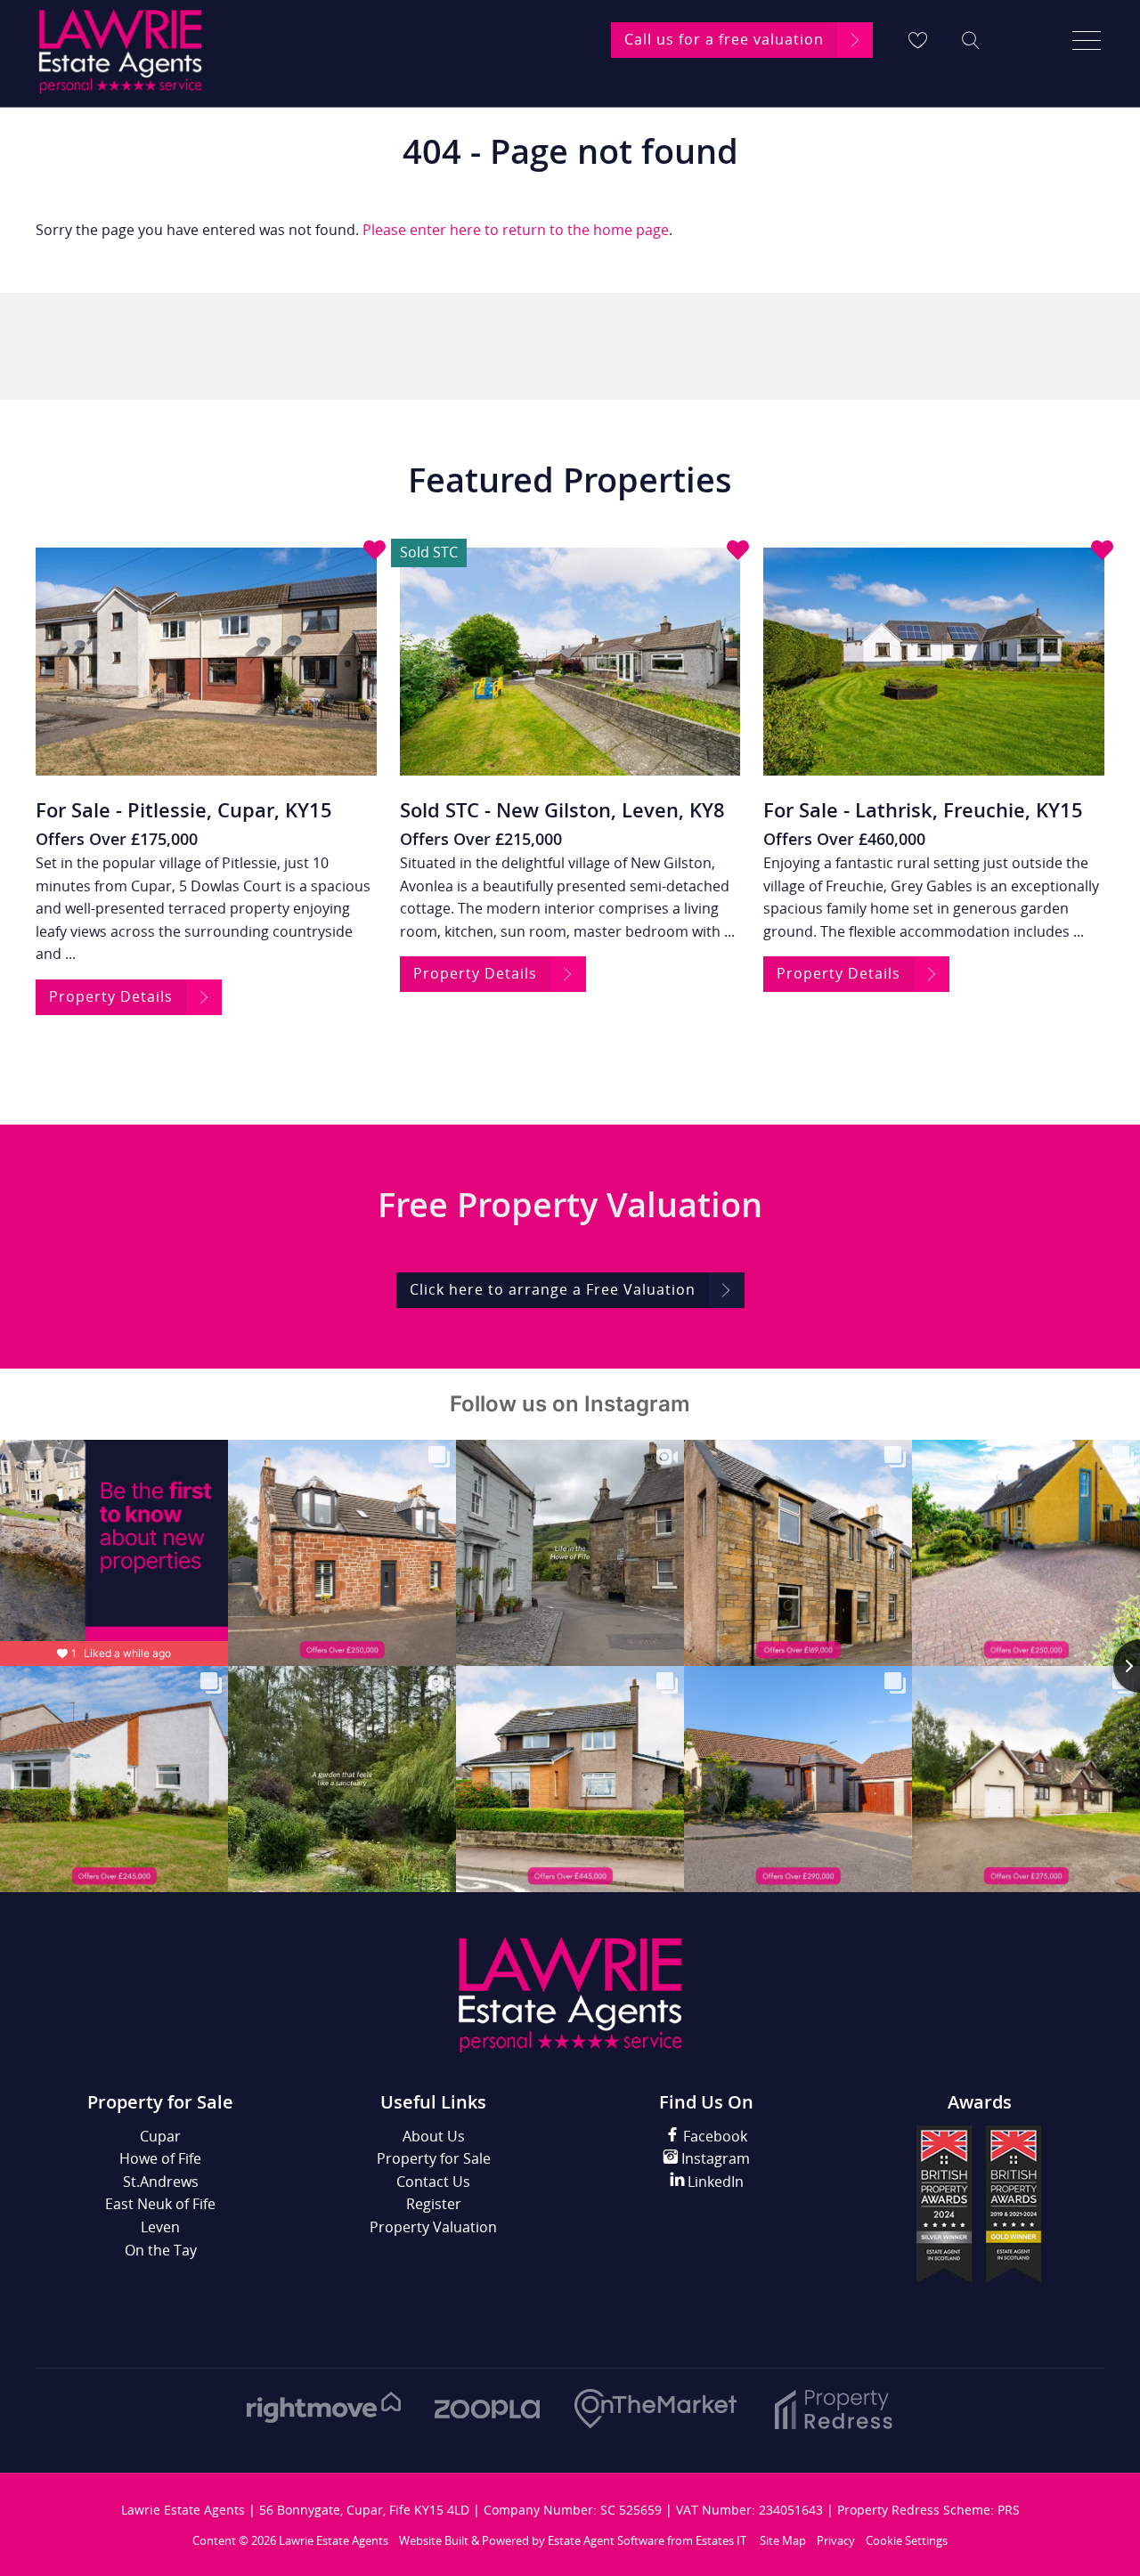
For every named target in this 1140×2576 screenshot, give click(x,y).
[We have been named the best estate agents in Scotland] (979, 2284)
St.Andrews (161, 2182)
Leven (160, 2227)
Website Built (434, 2540)
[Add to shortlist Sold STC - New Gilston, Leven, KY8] (738, 552)
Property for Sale (434, 2158)
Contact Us (433, 2182)
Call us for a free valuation (724, 39)
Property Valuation (433, 2227)
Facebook (713, 2136)
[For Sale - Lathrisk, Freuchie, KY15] (934, 661)
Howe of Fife (160, 2158)
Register (434, 2204)
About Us (434, 2136)
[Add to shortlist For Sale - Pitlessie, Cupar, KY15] (375, 552)
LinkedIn (714, 2182)
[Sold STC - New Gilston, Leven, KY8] (570, 661)
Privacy (836, 2540)
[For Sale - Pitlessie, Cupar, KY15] (206, 661)
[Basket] (917, 40)
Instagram (714, 2158)
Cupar (160, 2136)
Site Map (783, 2540)
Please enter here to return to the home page (516, 230)
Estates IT (721, 2540)
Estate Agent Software (606, 2540)
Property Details (111, 996)
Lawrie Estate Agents (334, 2540)
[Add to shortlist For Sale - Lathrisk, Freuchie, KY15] (1102, 552)
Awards (980, 2102)
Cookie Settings (907, 2540)
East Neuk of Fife (160, 2204)
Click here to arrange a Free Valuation (553, 1289)
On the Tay (161, 2250)
